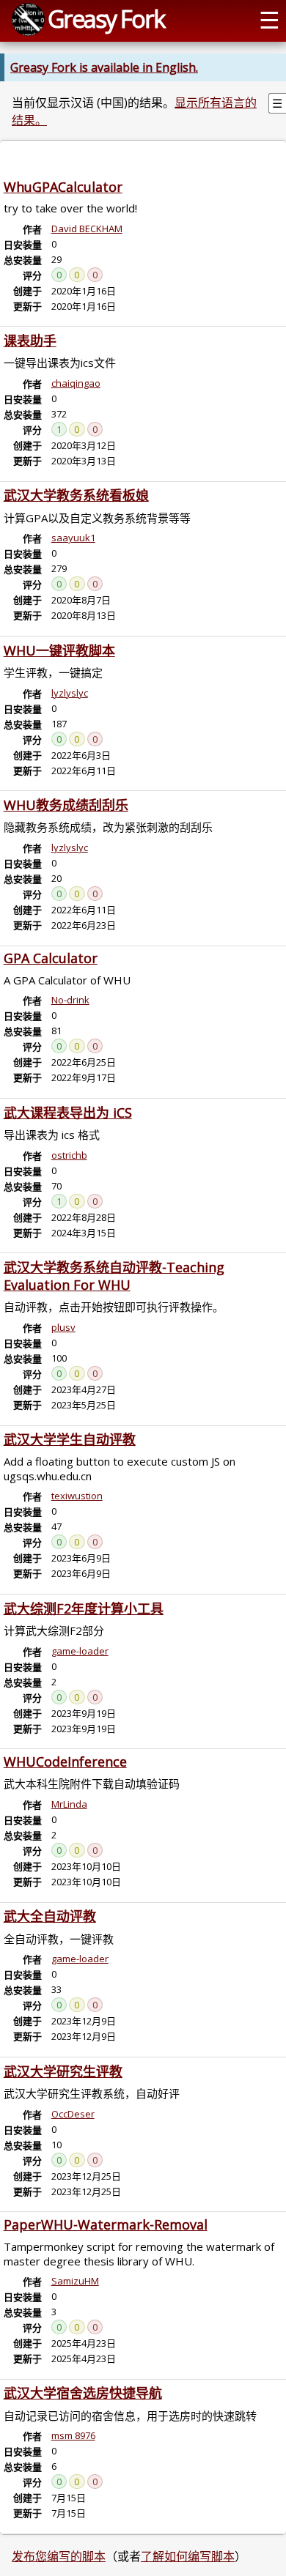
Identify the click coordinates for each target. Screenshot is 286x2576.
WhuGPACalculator (63, 187)
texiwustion (77, 1496)
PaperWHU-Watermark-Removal (106, 2224)
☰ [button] (269, 19)
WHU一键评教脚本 (59, 650)
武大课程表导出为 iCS (68, 1113)
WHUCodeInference (65, 1762)
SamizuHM (75, 2281)
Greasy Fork (106, 18)
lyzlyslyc (70, 693)
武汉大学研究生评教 (63, 2071)
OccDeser (73, 2114)
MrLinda (69, 1804)
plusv (63, 1327)
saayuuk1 (73, 538)
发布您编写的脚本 (59, 2556)
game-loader (80, 1651)
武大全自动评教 (50, 1916)
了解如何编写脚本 (188, 2556)
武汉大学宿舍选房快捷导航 (83, 2393)
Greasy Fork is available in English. (104, 67)
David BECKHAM (87, 229)
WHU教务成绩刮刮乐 (66, 805)
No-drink (70, 1000)
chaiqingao (76, 383)
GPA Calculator (51, 958)
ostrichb (69, 1155)
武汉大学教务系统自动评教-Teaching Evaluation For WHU (114, 1276)
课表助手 (30, 341)
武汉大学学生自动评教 (70, 1439)
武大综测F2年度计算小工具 (84, 1608)
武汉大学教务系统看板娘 (76, 495)
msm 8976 (73, 2435)
